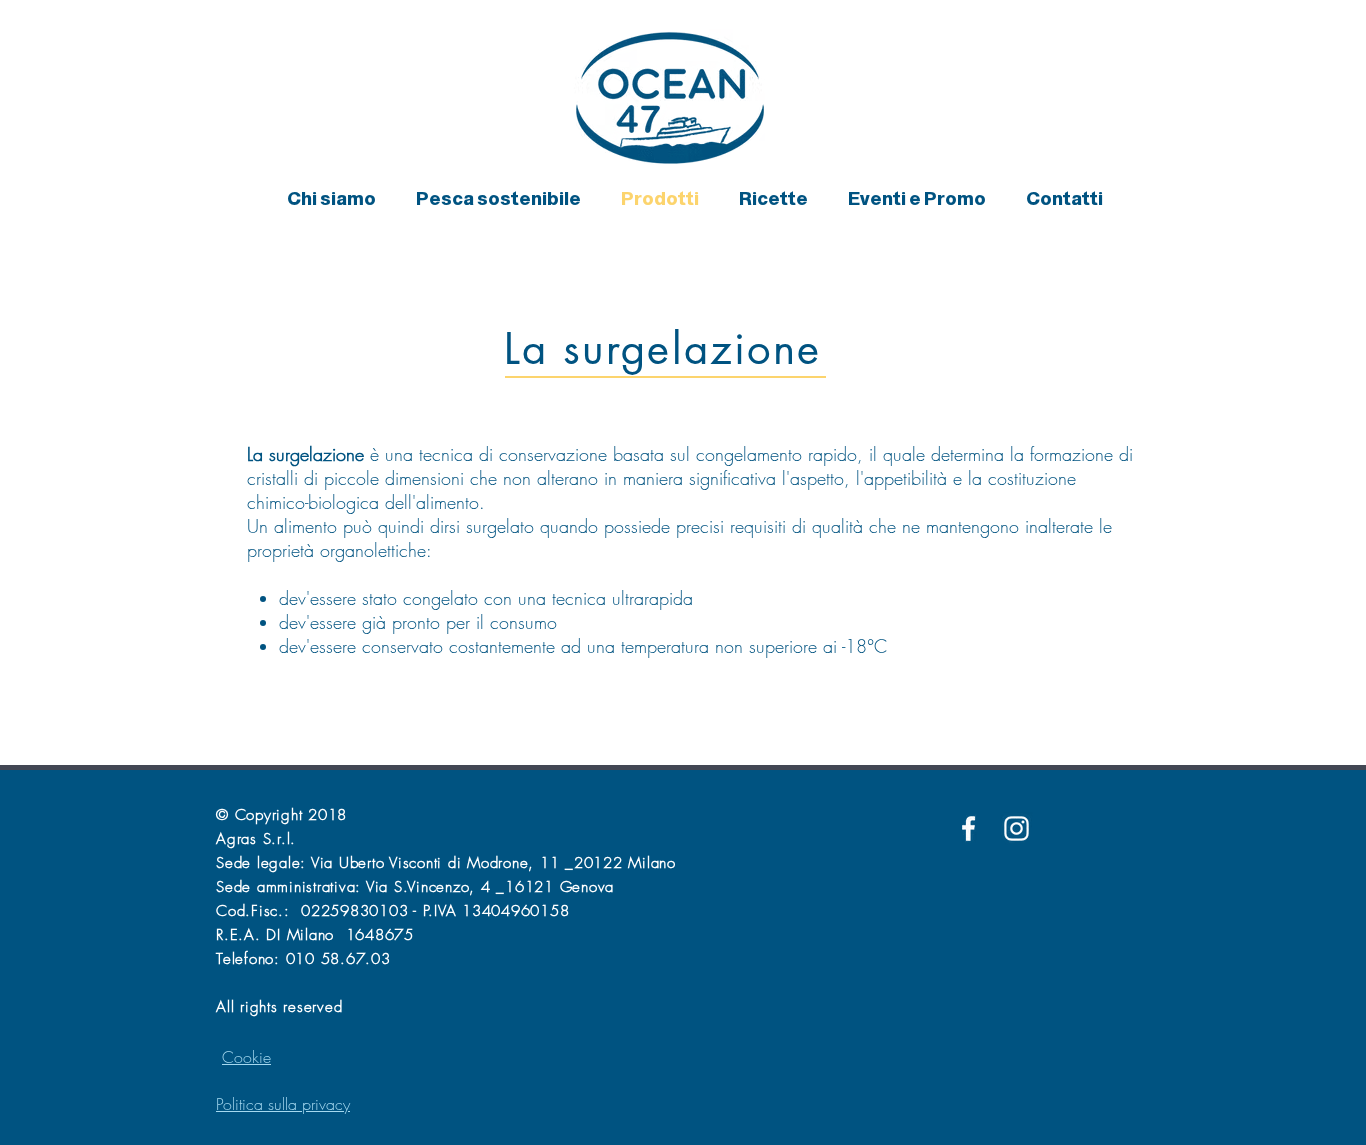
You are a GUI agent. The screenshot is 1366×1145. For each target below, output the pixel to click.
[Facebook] (968, 828)
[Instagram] (1016, 828)
